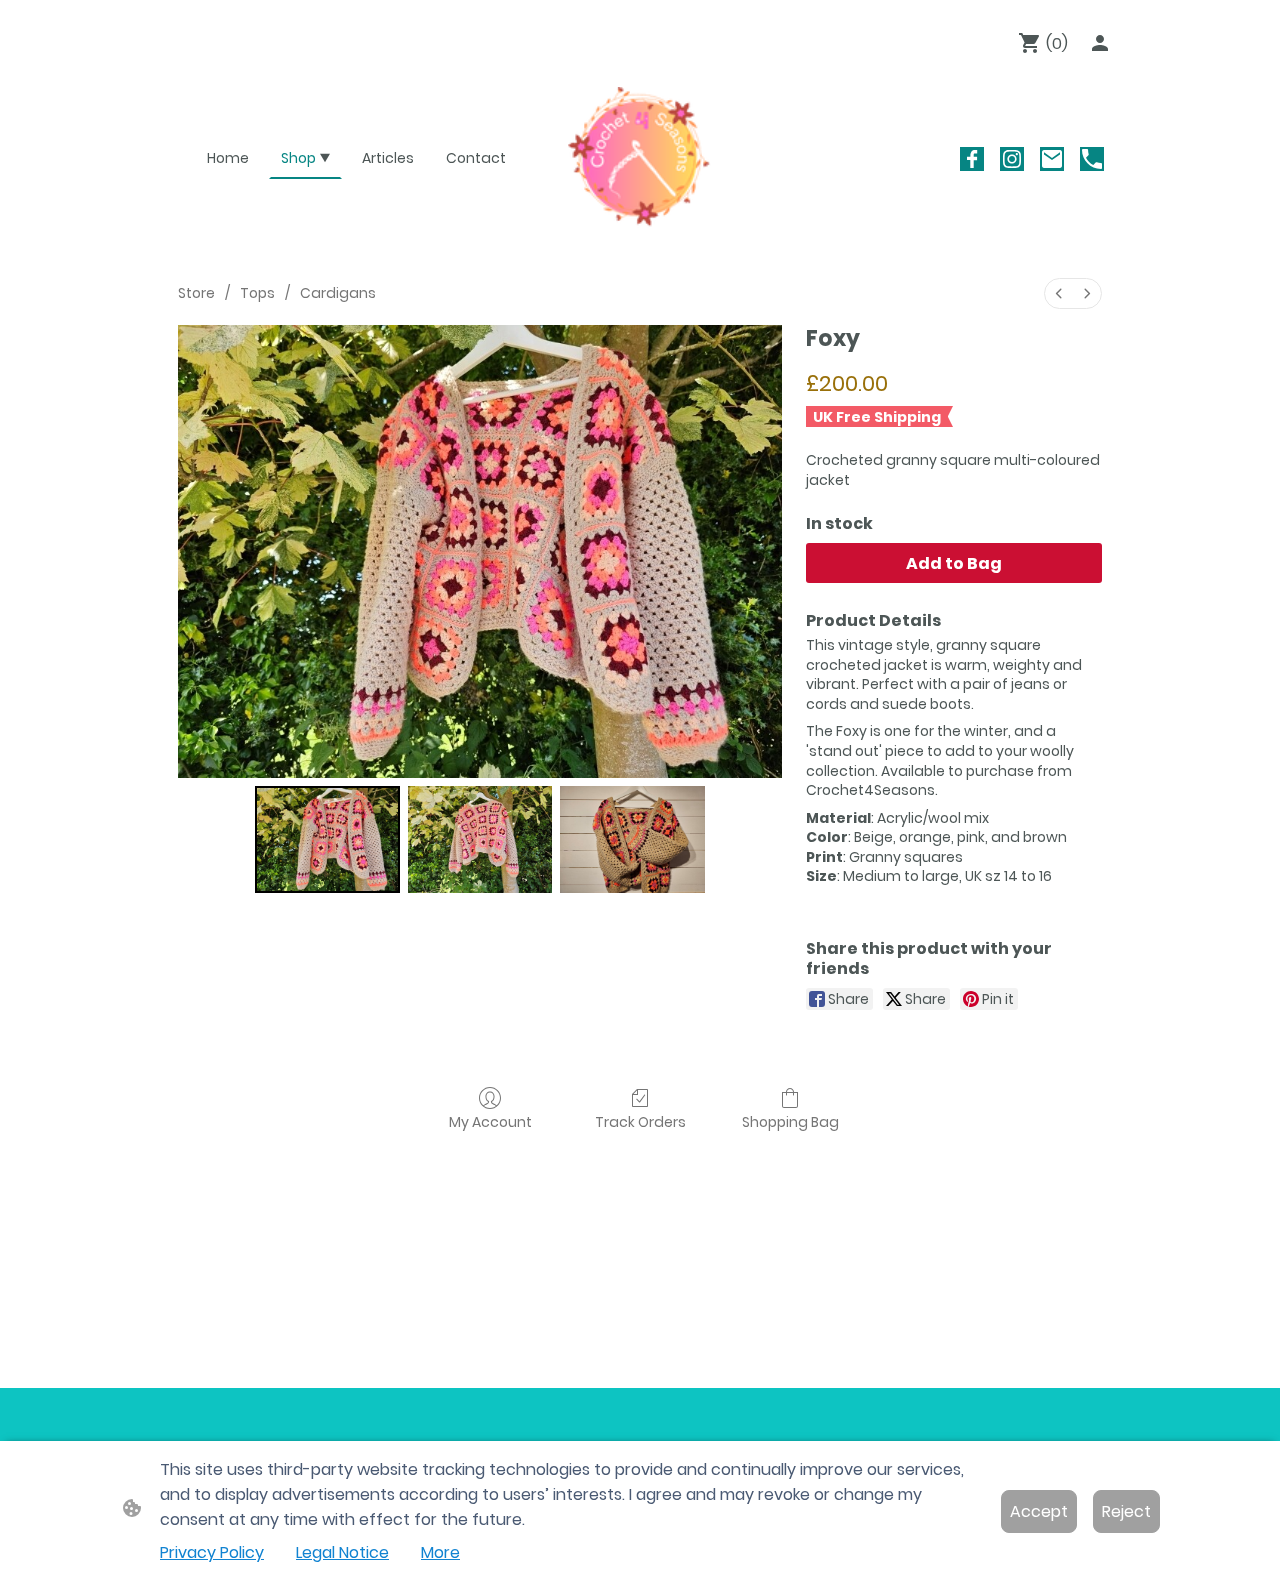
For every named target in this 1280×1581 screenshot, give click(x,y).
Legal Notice (342, 1552)
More (440, 1552)
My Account (490, 1121)
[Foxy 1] (480, 839)
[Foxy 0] (327, 839)
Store (196, 293)
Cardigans (338, 293)
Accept (1039, 1511)
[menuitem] (1059, 293)
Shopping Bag (790, 1121)
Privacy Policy (212, 1552)
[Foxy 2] (632, 839)
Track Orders (640, 1121)
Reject (1126, 1511)
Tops (257, 293)
